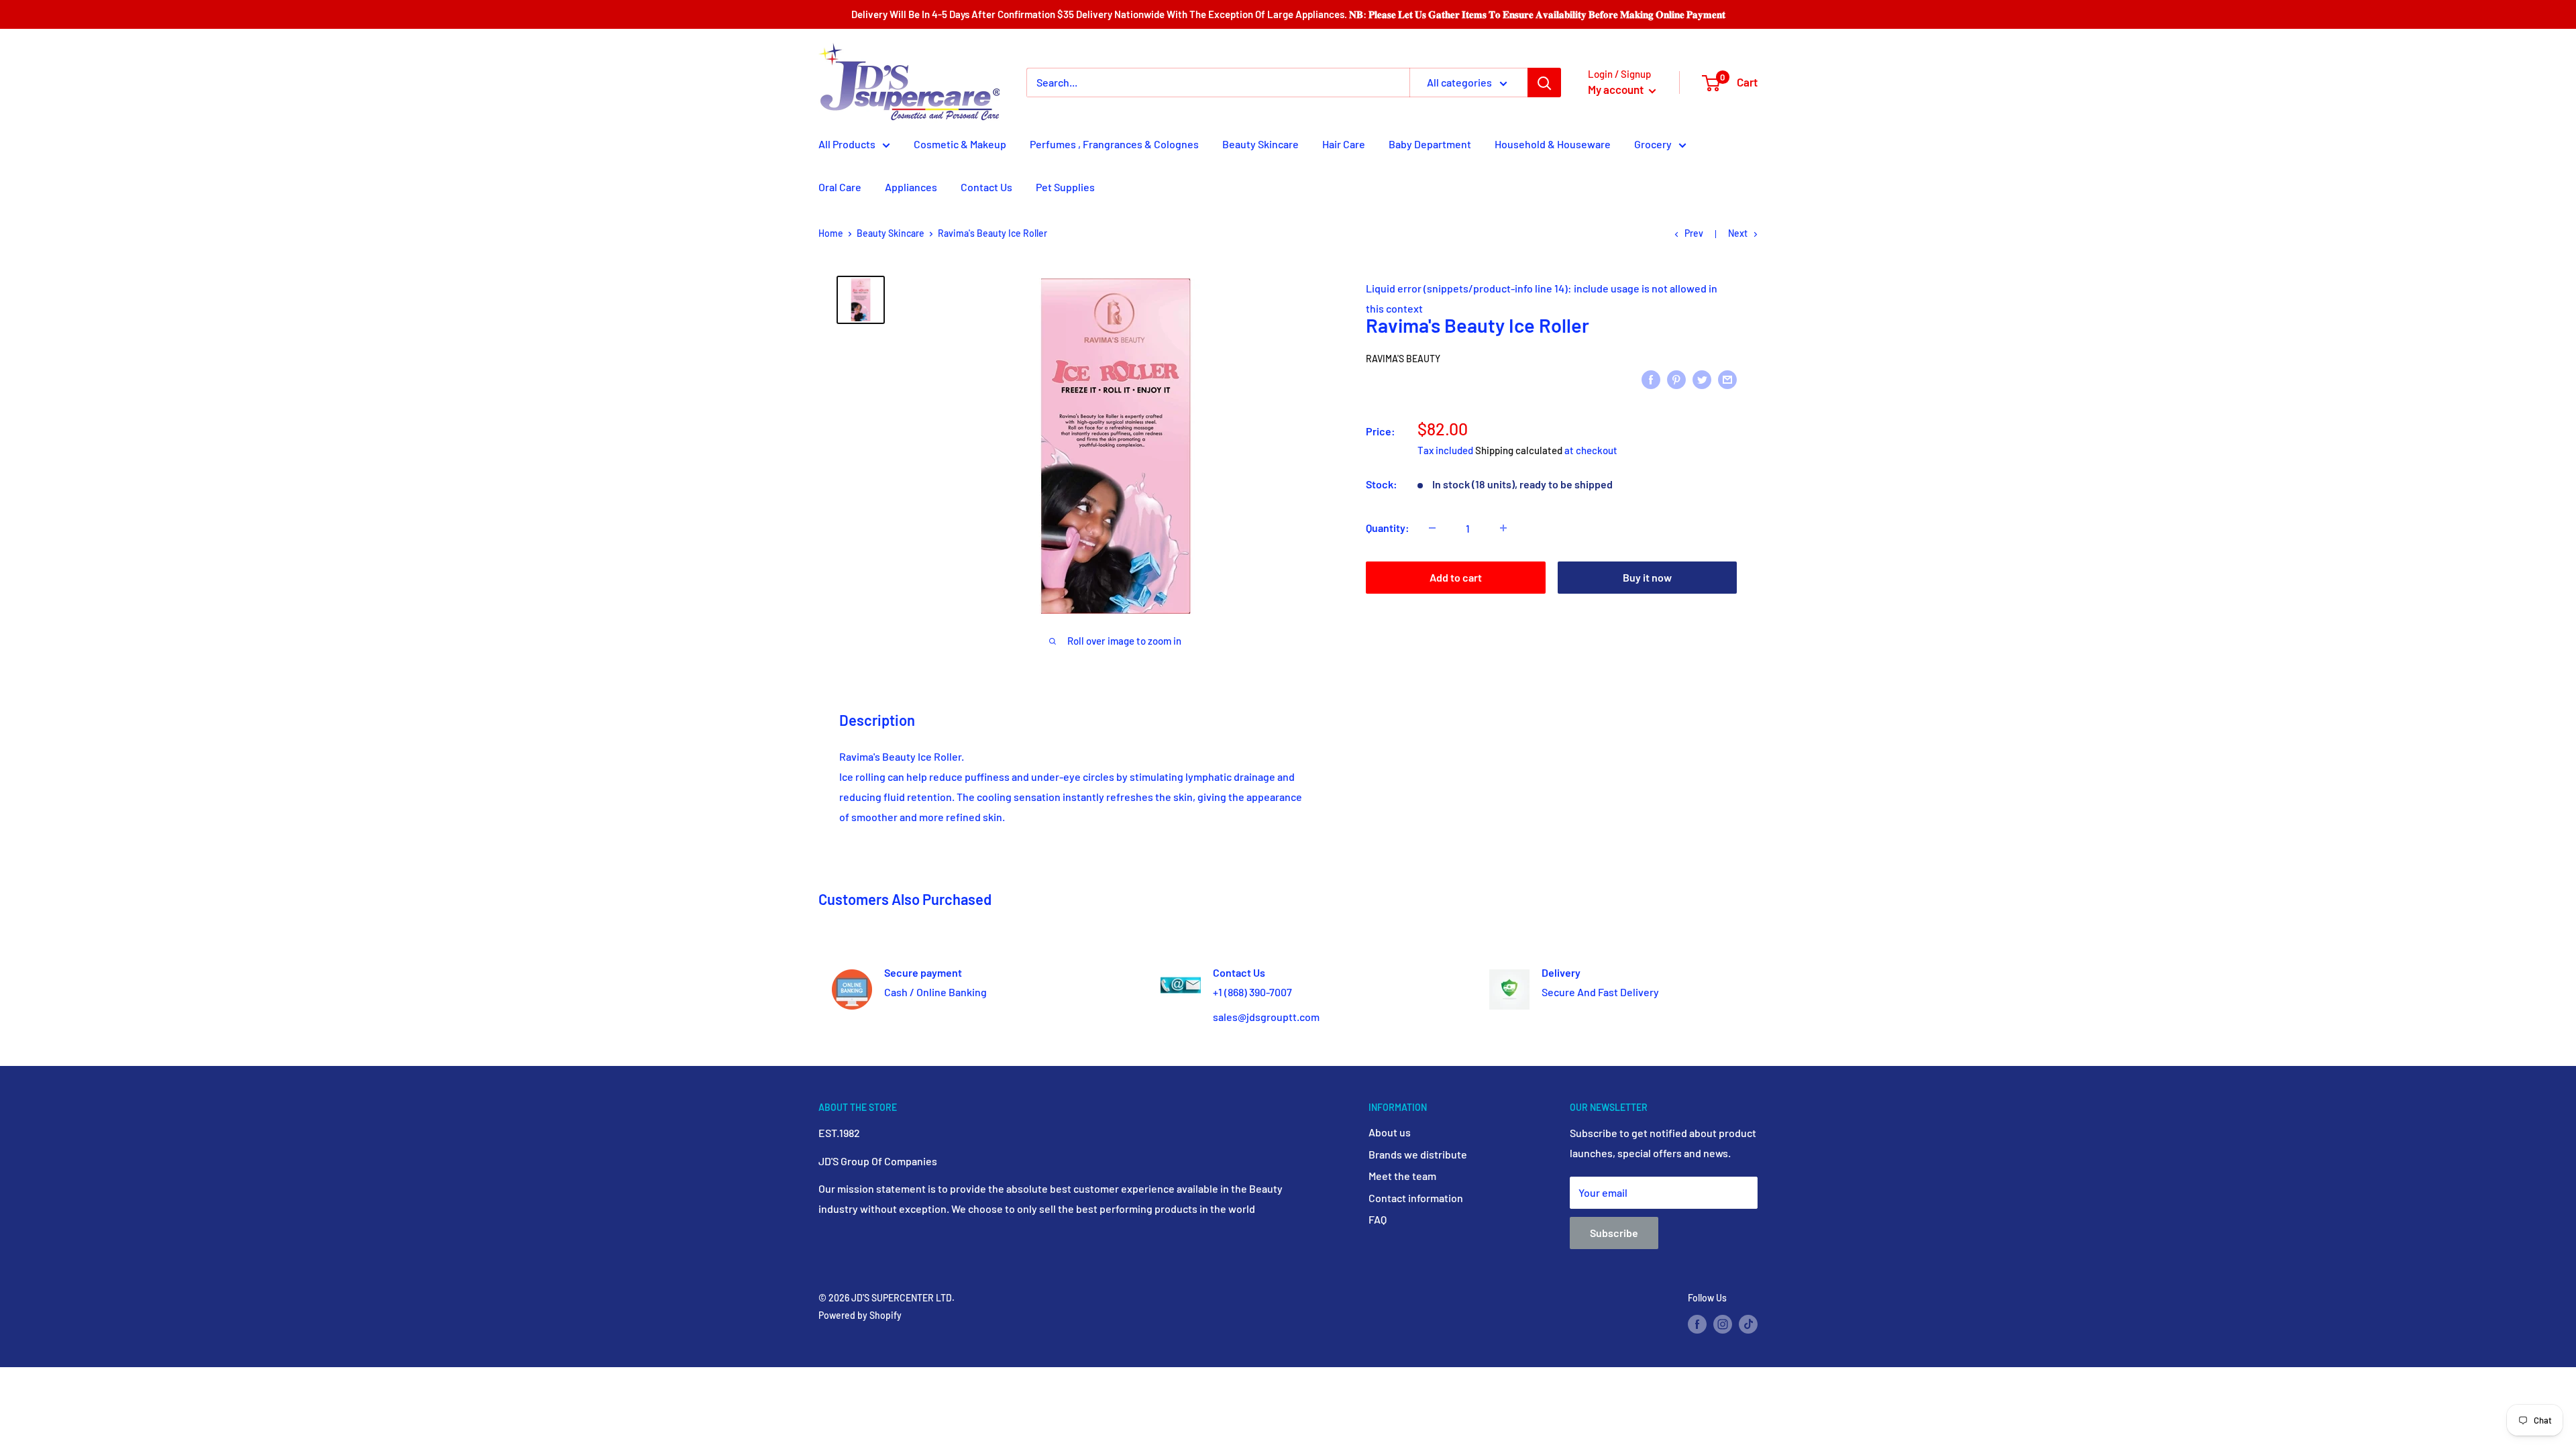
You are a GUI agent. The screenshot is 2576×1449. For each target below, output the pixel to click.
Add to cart (1456, 577)
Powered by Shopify (860, 1315)
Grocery (1653, 144)
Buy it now (1647, 577)
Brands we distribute (1418, 1154)
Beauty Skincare (1260, 144)
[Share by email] (1727, 379)
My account (1617, 89)
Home (831, 233)
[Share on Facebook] (1651, 379)
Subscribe (1614, 1233)
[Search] (1544, 83)
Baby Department (1430, 144)
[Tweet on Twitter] (1702, 379)
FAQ (1378, 1219)
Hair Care (1344, 144)
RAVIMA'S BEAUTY (1403, 359)
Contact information (1416, 1198)
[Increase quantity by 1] (1503, 528)
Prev (1694, 233)
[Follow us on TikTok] (1748, 1324)
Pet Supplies (1065, 187)
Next (1738, 233)
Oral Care (840, 187)
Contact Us (986, 187)
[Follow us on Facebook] (1697, 1324)
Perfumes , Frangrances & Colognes (1114, 144)
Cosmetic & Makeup (960, 144)
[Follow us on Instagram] (1723, 1324)
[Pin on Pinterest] (1676, 379)
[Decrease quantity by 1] (1432, 528)
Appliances (911, 187)
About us (1390, 1132)
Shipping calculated (1519, 450)
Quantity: (1388, 528)
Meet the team (1402, 1176)
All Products (847, 144)
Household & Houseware (1553, 144)
